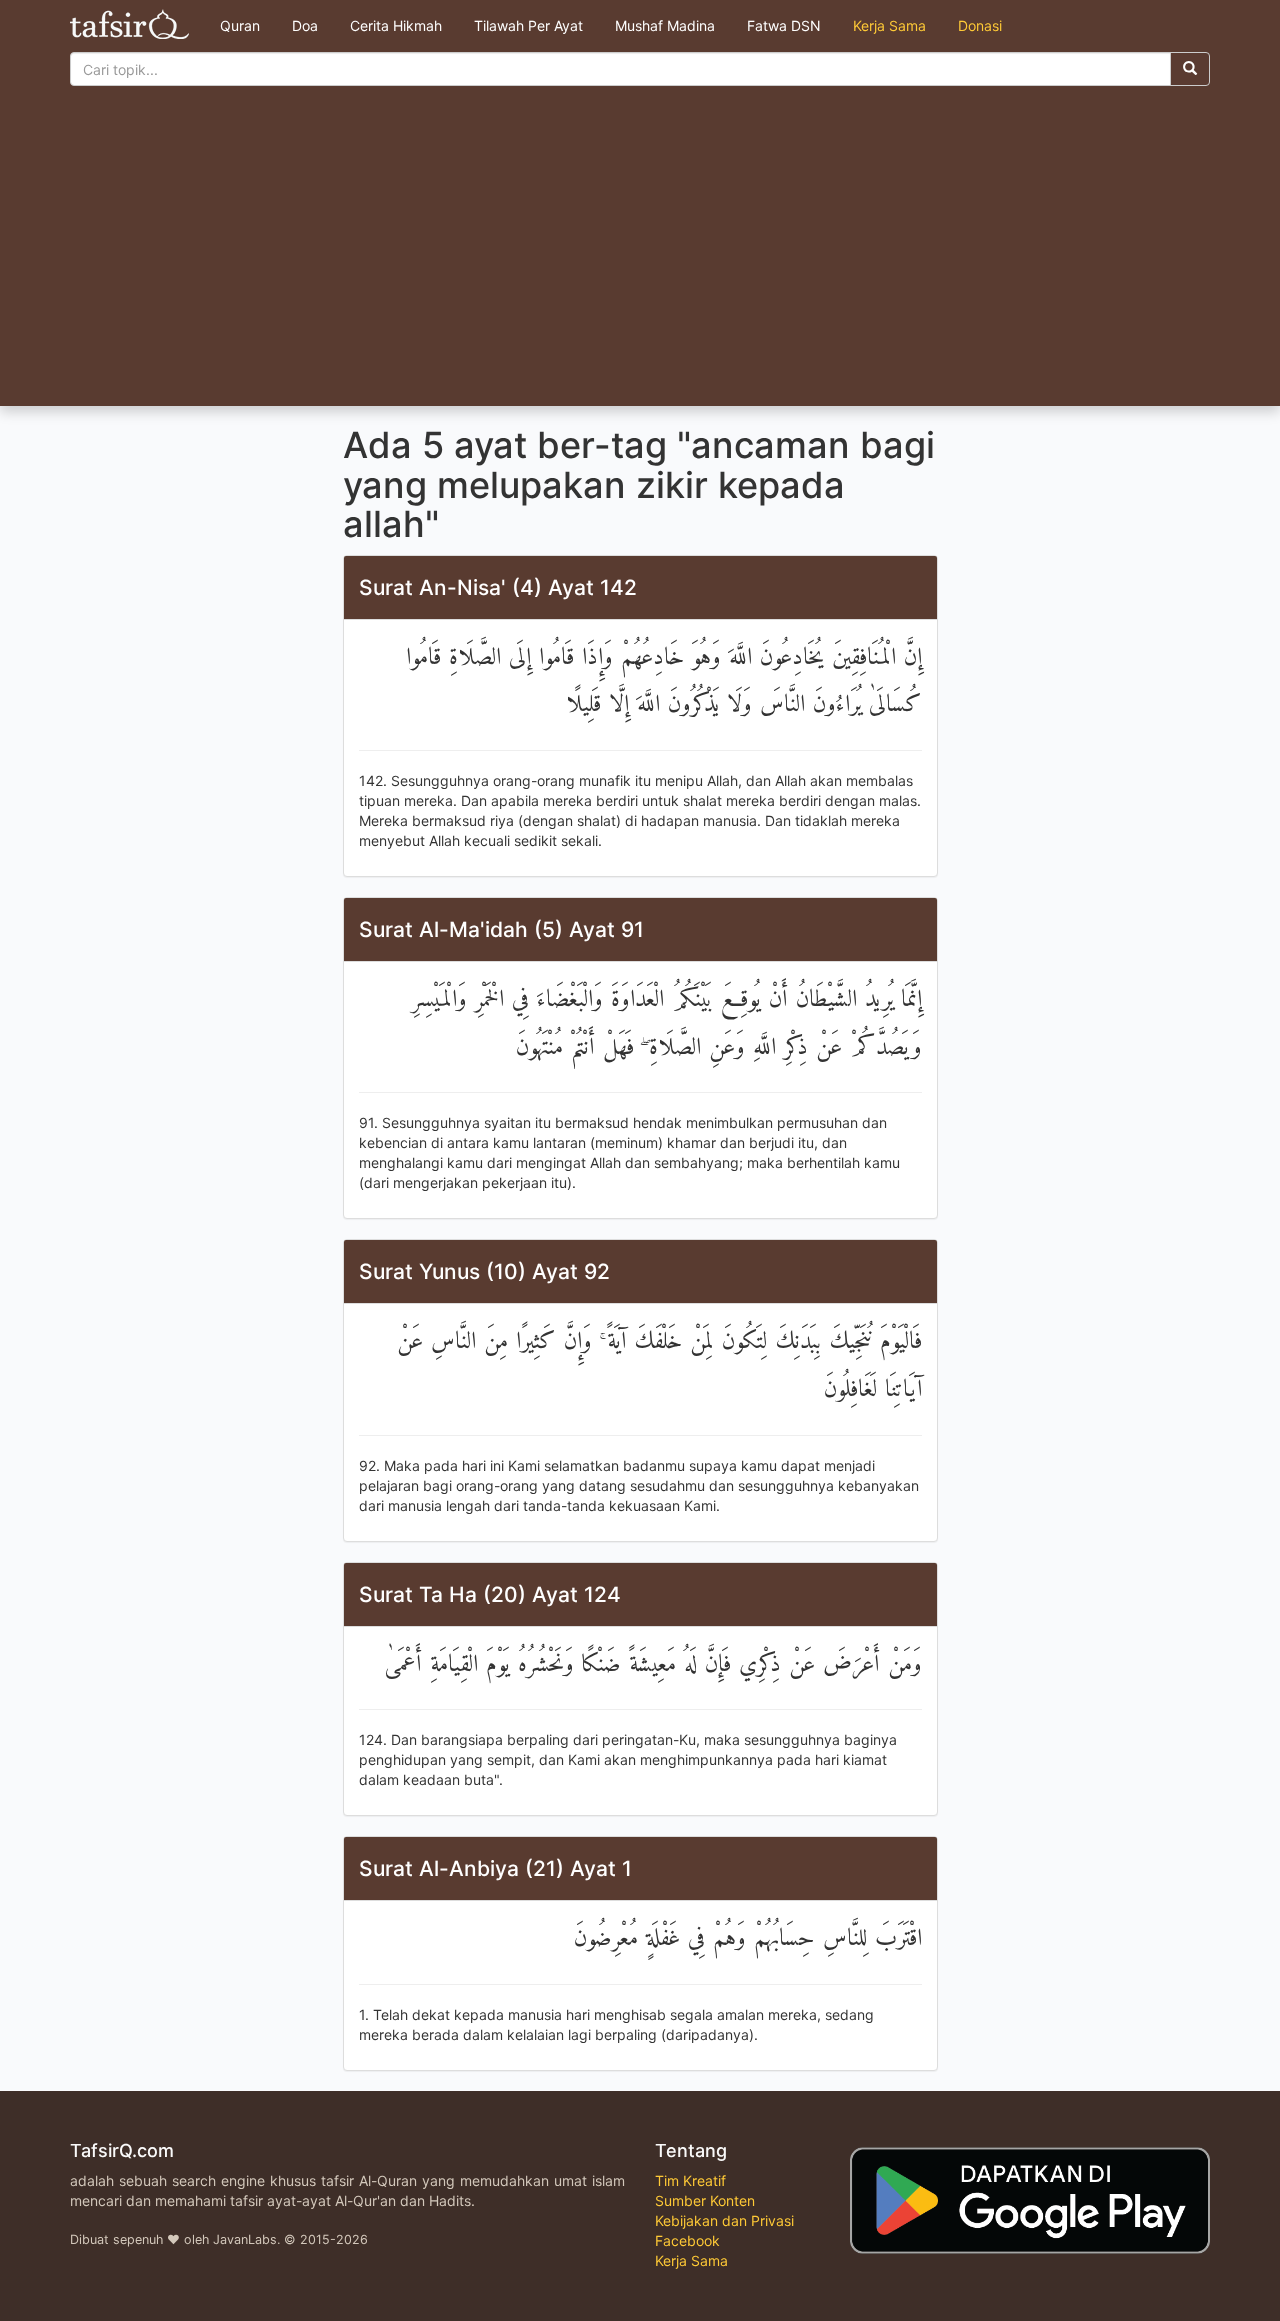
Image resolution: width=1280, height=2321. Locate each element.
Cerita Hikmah (396, 25)
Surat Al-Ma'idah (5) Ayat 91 (501, 929)
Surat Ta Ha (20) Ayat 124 (490, 1594)
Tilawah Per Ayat (528, 25)
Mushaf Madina (665, 25)
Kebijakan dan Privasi (724, 2220)
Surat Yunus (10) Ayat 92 (484, 1271)
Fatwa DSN (784, 25)
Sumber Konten (705, 2200)
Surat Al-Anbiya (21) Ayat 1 (495, 1868)
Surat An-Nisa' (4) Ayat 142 (498, 587)
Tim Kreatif (690, 2180)
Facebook (687, 2240)
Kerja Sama (889, 25)
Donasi (980, 25)
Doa (305, 25)
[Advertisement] (640, 256)
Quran (240, 25)
